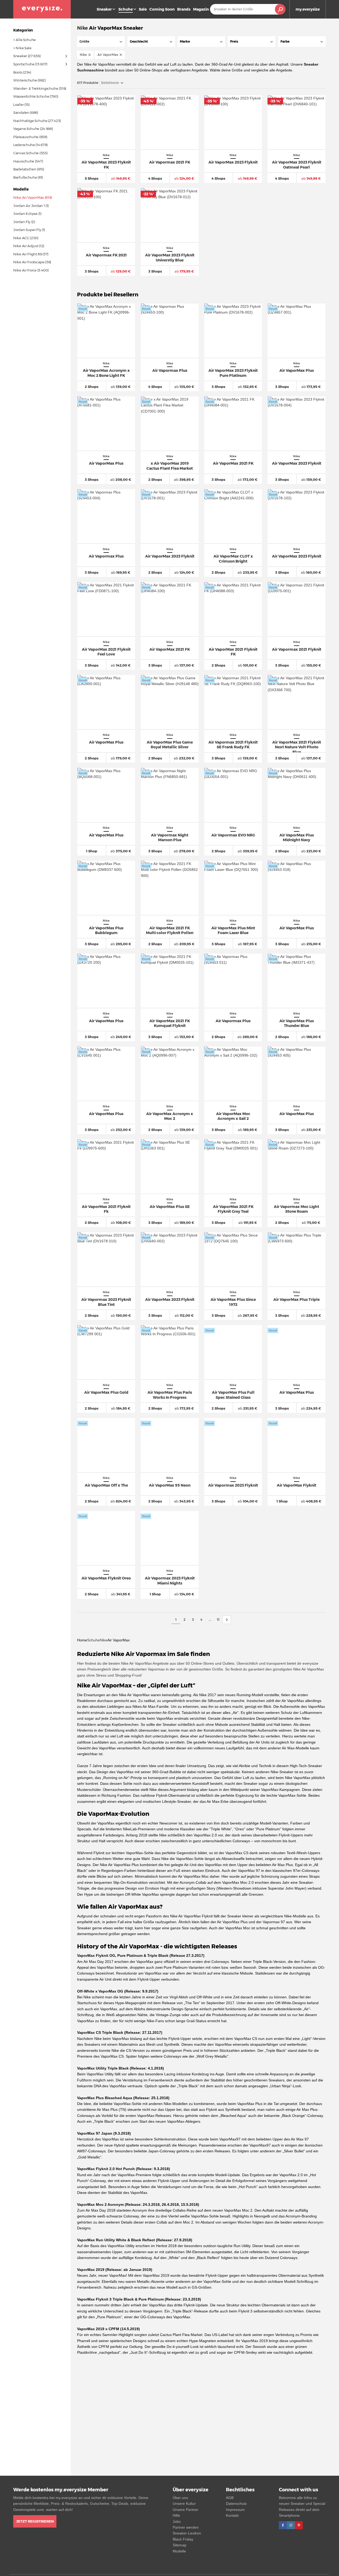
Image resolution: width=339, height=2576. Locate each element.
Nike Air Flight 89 (28, 254)
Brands (184, 9)
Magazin (201, 9)
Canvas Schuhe (26, 153)
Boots (18, 72)
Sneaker (104, 9)
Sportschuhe (24, 64)
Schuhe (93, 1640)
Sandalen (21, 112)
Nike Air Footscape (29, 262)
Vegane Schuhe (26, 129)
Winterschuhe (25, 80)
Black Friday (183, 2539)
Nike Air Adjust (26, 246)
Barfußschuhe (25, 177)
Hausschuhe (24, 161)
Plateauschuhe (26, 137)
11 (218, 1620)
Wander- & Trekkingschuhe (36, 88)
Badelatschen (25, 169)
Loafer (18, 105)
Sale (143, 9)
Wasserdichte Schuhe (31, 96)
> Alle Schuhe (24, 40)
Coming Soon (162, 9)
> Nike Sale (22, 48)
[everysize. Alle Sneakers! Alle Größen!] (42, 9)
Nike (82, 28)
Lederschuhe (24, 145)
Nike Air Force (25, 270)
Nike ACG (21, 238)
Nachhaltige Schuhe (30, 121)
